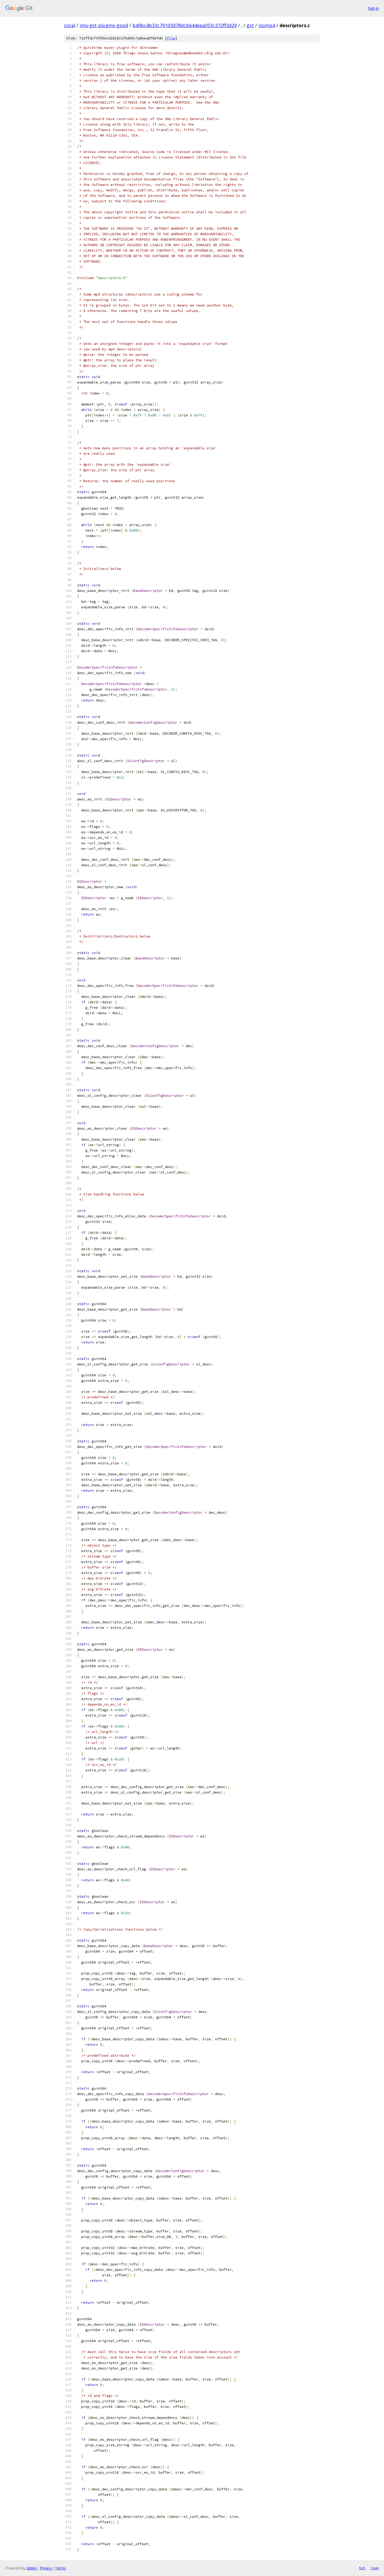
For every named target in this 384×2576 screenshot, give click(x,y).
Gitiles (31, 2568)
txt (362, 2568)
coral (70, 25)
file (171, 38)
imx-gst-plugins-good (104, 25)
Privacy (46, 2568)
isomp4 (267, 25)
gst (250, 25)
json (375, 2568)
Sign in (373, 8)
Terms (60, 2568)
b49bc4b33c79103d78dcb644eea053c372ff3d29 (185, 25)
